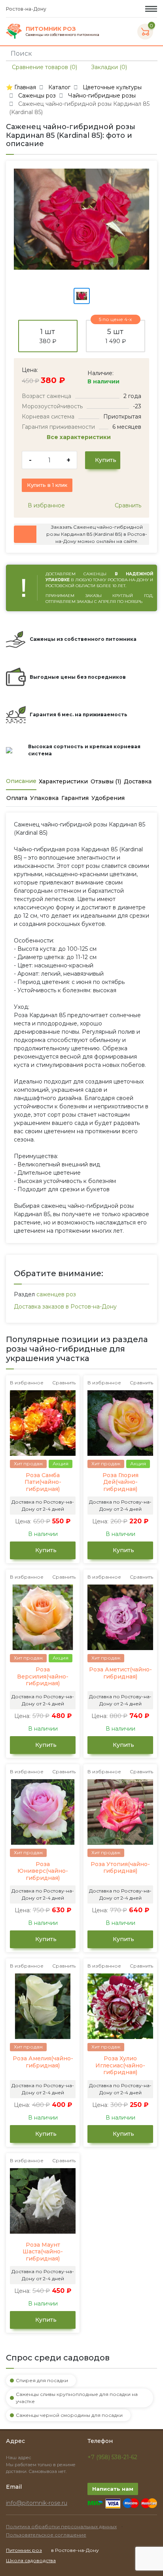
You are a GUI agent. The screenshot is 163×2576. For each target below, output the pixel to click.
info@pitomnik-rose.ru (37, 2503)
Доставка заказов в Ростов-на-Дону (65, 1307)
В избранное (45, 505)
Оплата (17, 798)
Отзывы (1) (106, 781)
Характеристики (63, 781)
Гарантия (75, 798)
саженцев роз (56, 1294)
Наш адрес (19, 2458)
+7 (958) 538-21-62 (112, 2457)
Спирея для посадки (42, 2380)
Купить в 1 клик (47, 485)
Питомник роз (24, 2550)
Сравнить (127, 505)
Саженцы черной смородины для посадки (69, 2415)
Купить (105, 460)
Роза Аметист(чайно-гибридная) (120, 1673)
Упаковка (44, 798)
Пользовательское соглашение (46, 2535)
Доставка (138, 781)
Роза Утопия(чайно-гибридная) (120, 1868)
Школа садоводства (31, 2560)
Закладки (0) (108, 67)
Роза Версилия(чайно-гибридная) (43, 1677)
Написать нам (113, 2489)
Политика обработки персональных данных (61, 2526)
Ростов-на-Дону (27, 9)
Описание (21, 781)
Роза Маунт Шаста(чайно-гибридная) (43, 2252)
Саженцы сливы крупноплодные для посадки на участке (77, 2398)
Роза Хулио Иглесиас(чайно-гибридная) (120, 2065)
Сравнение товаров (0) (44, 67)
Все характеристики (80, 437)
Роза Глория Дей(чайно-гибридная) (120, 1482)
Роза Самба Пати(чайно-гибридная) (43, 1482)
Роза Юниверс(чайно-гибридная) (43, 1871)
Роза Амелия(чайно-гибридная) (43, 2062)
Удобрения (108, 798)
